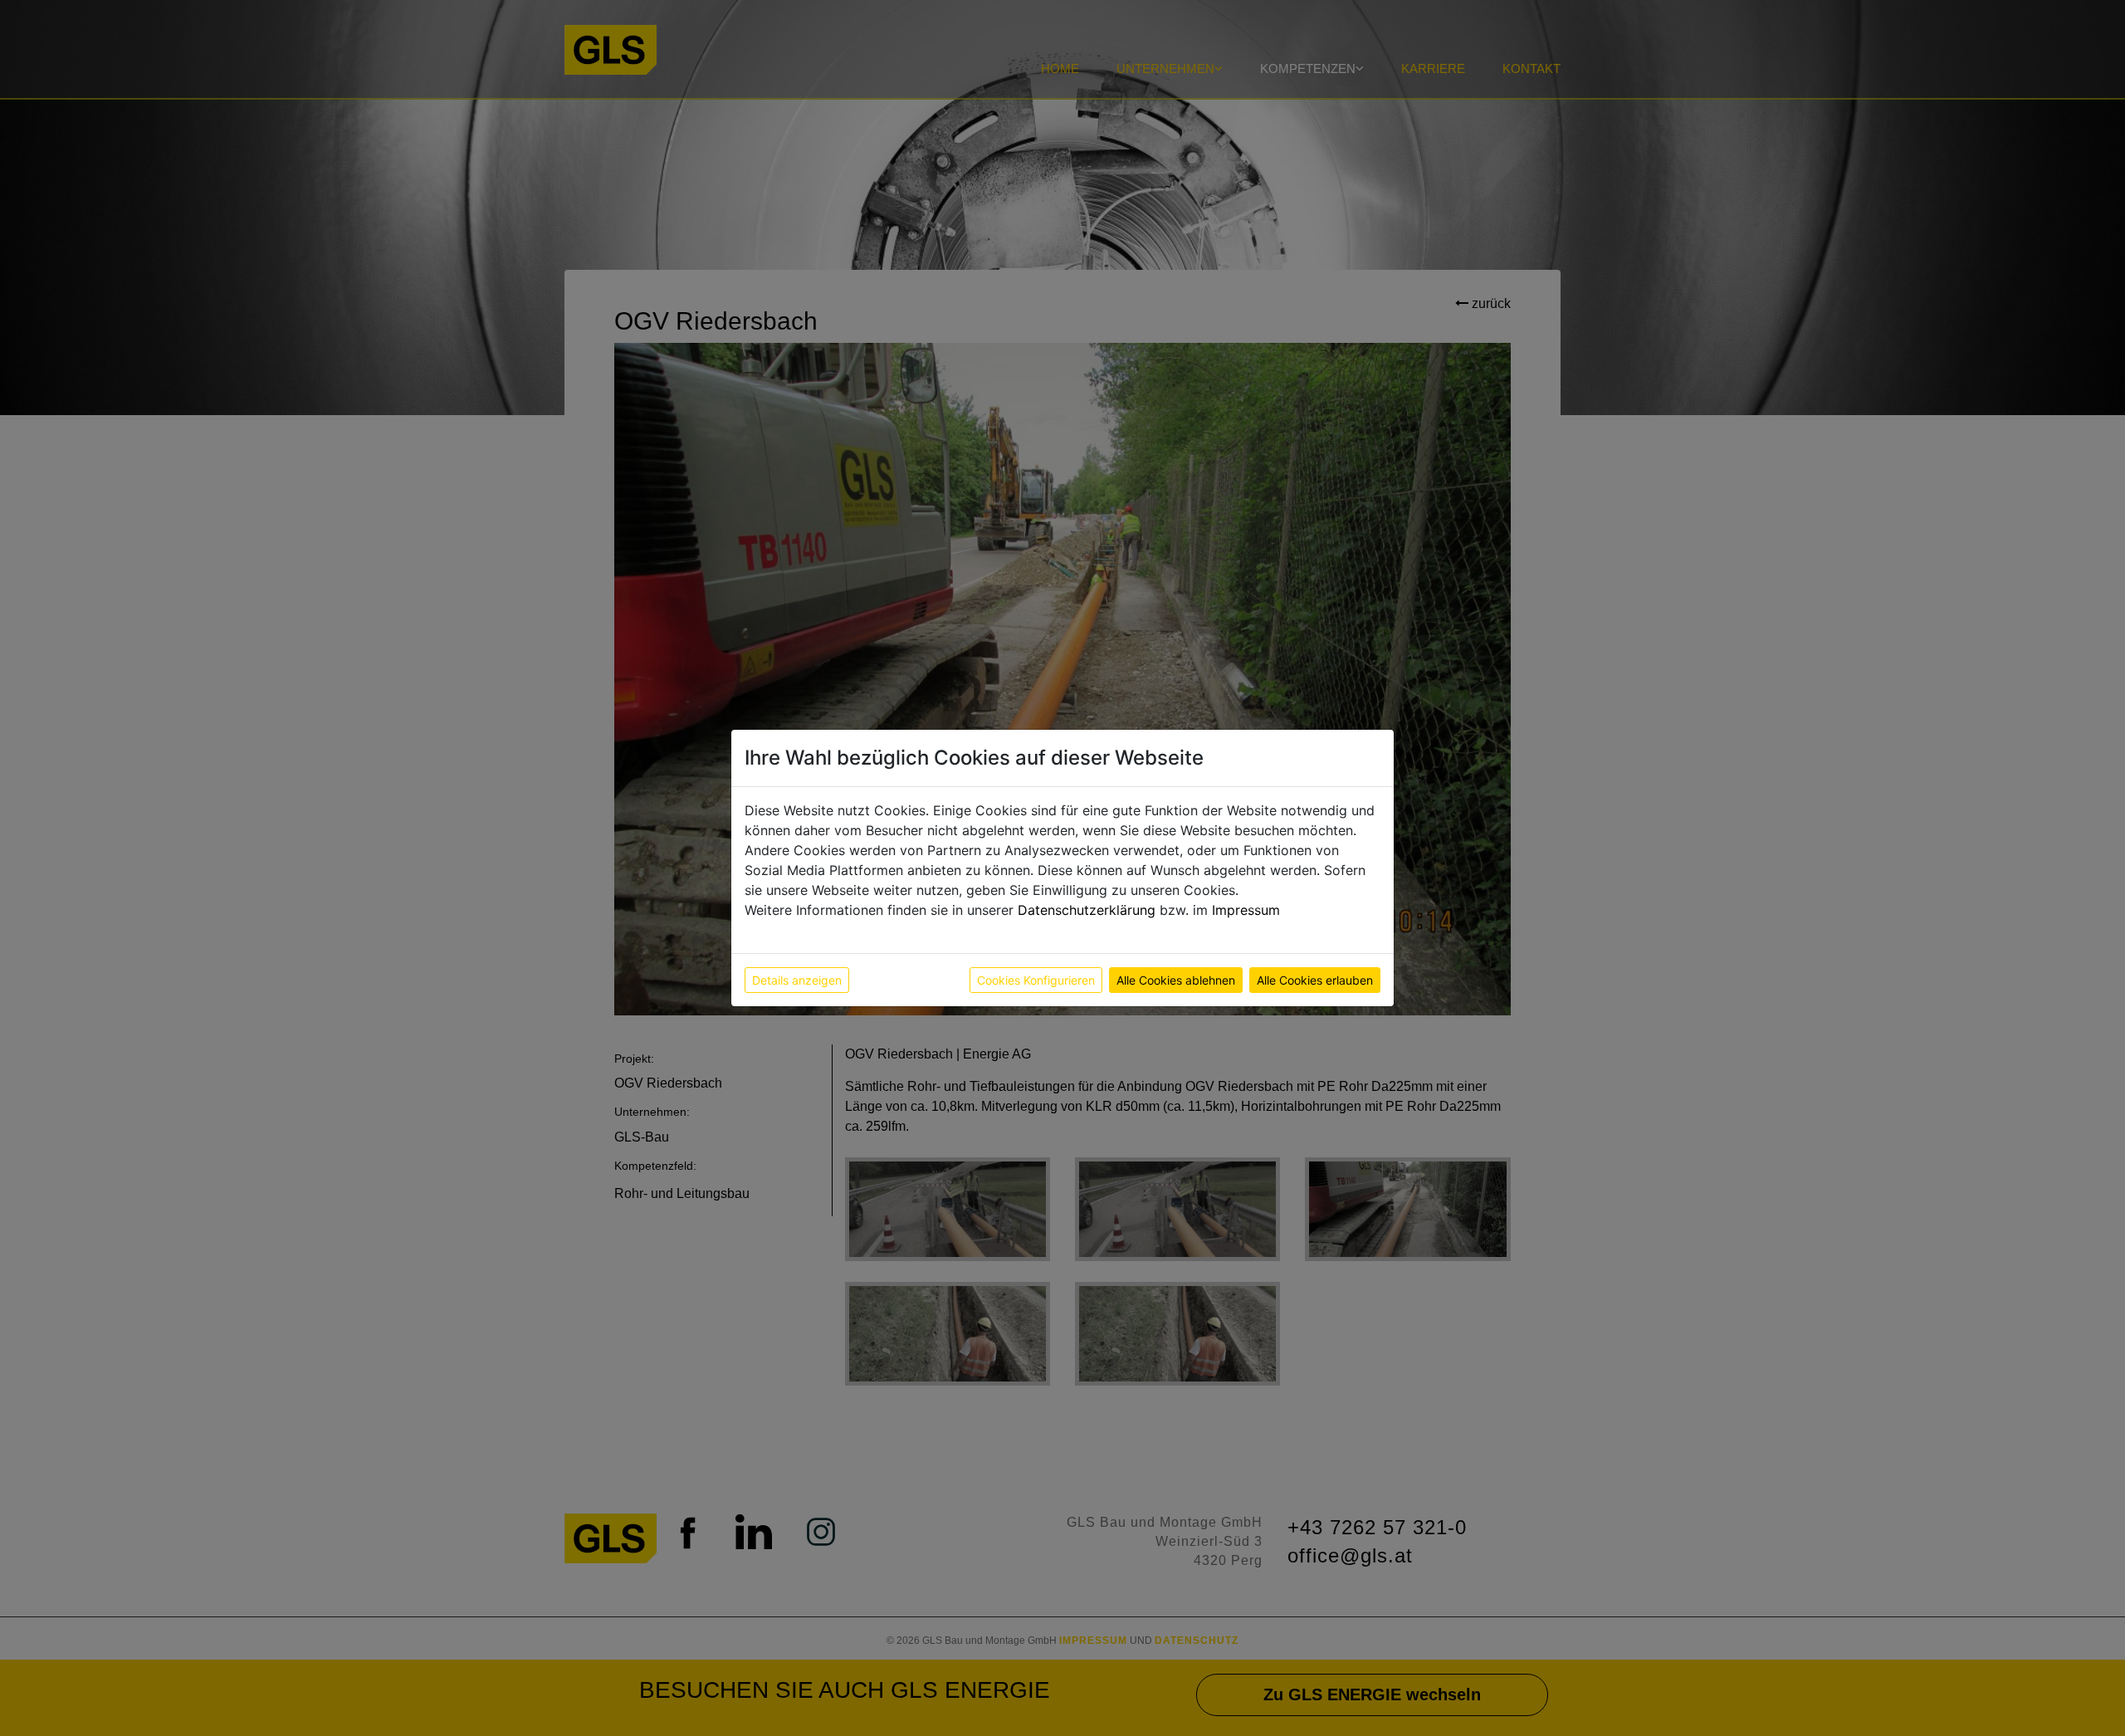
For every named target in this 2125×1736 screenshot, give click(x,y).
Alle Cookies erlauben (1315, 980)
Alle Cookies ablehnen (1176, 980)
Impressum (1246, 910)
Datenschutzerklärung (1087, 910)
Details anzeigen (797, 980)
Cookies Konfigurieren (1036, 980)
